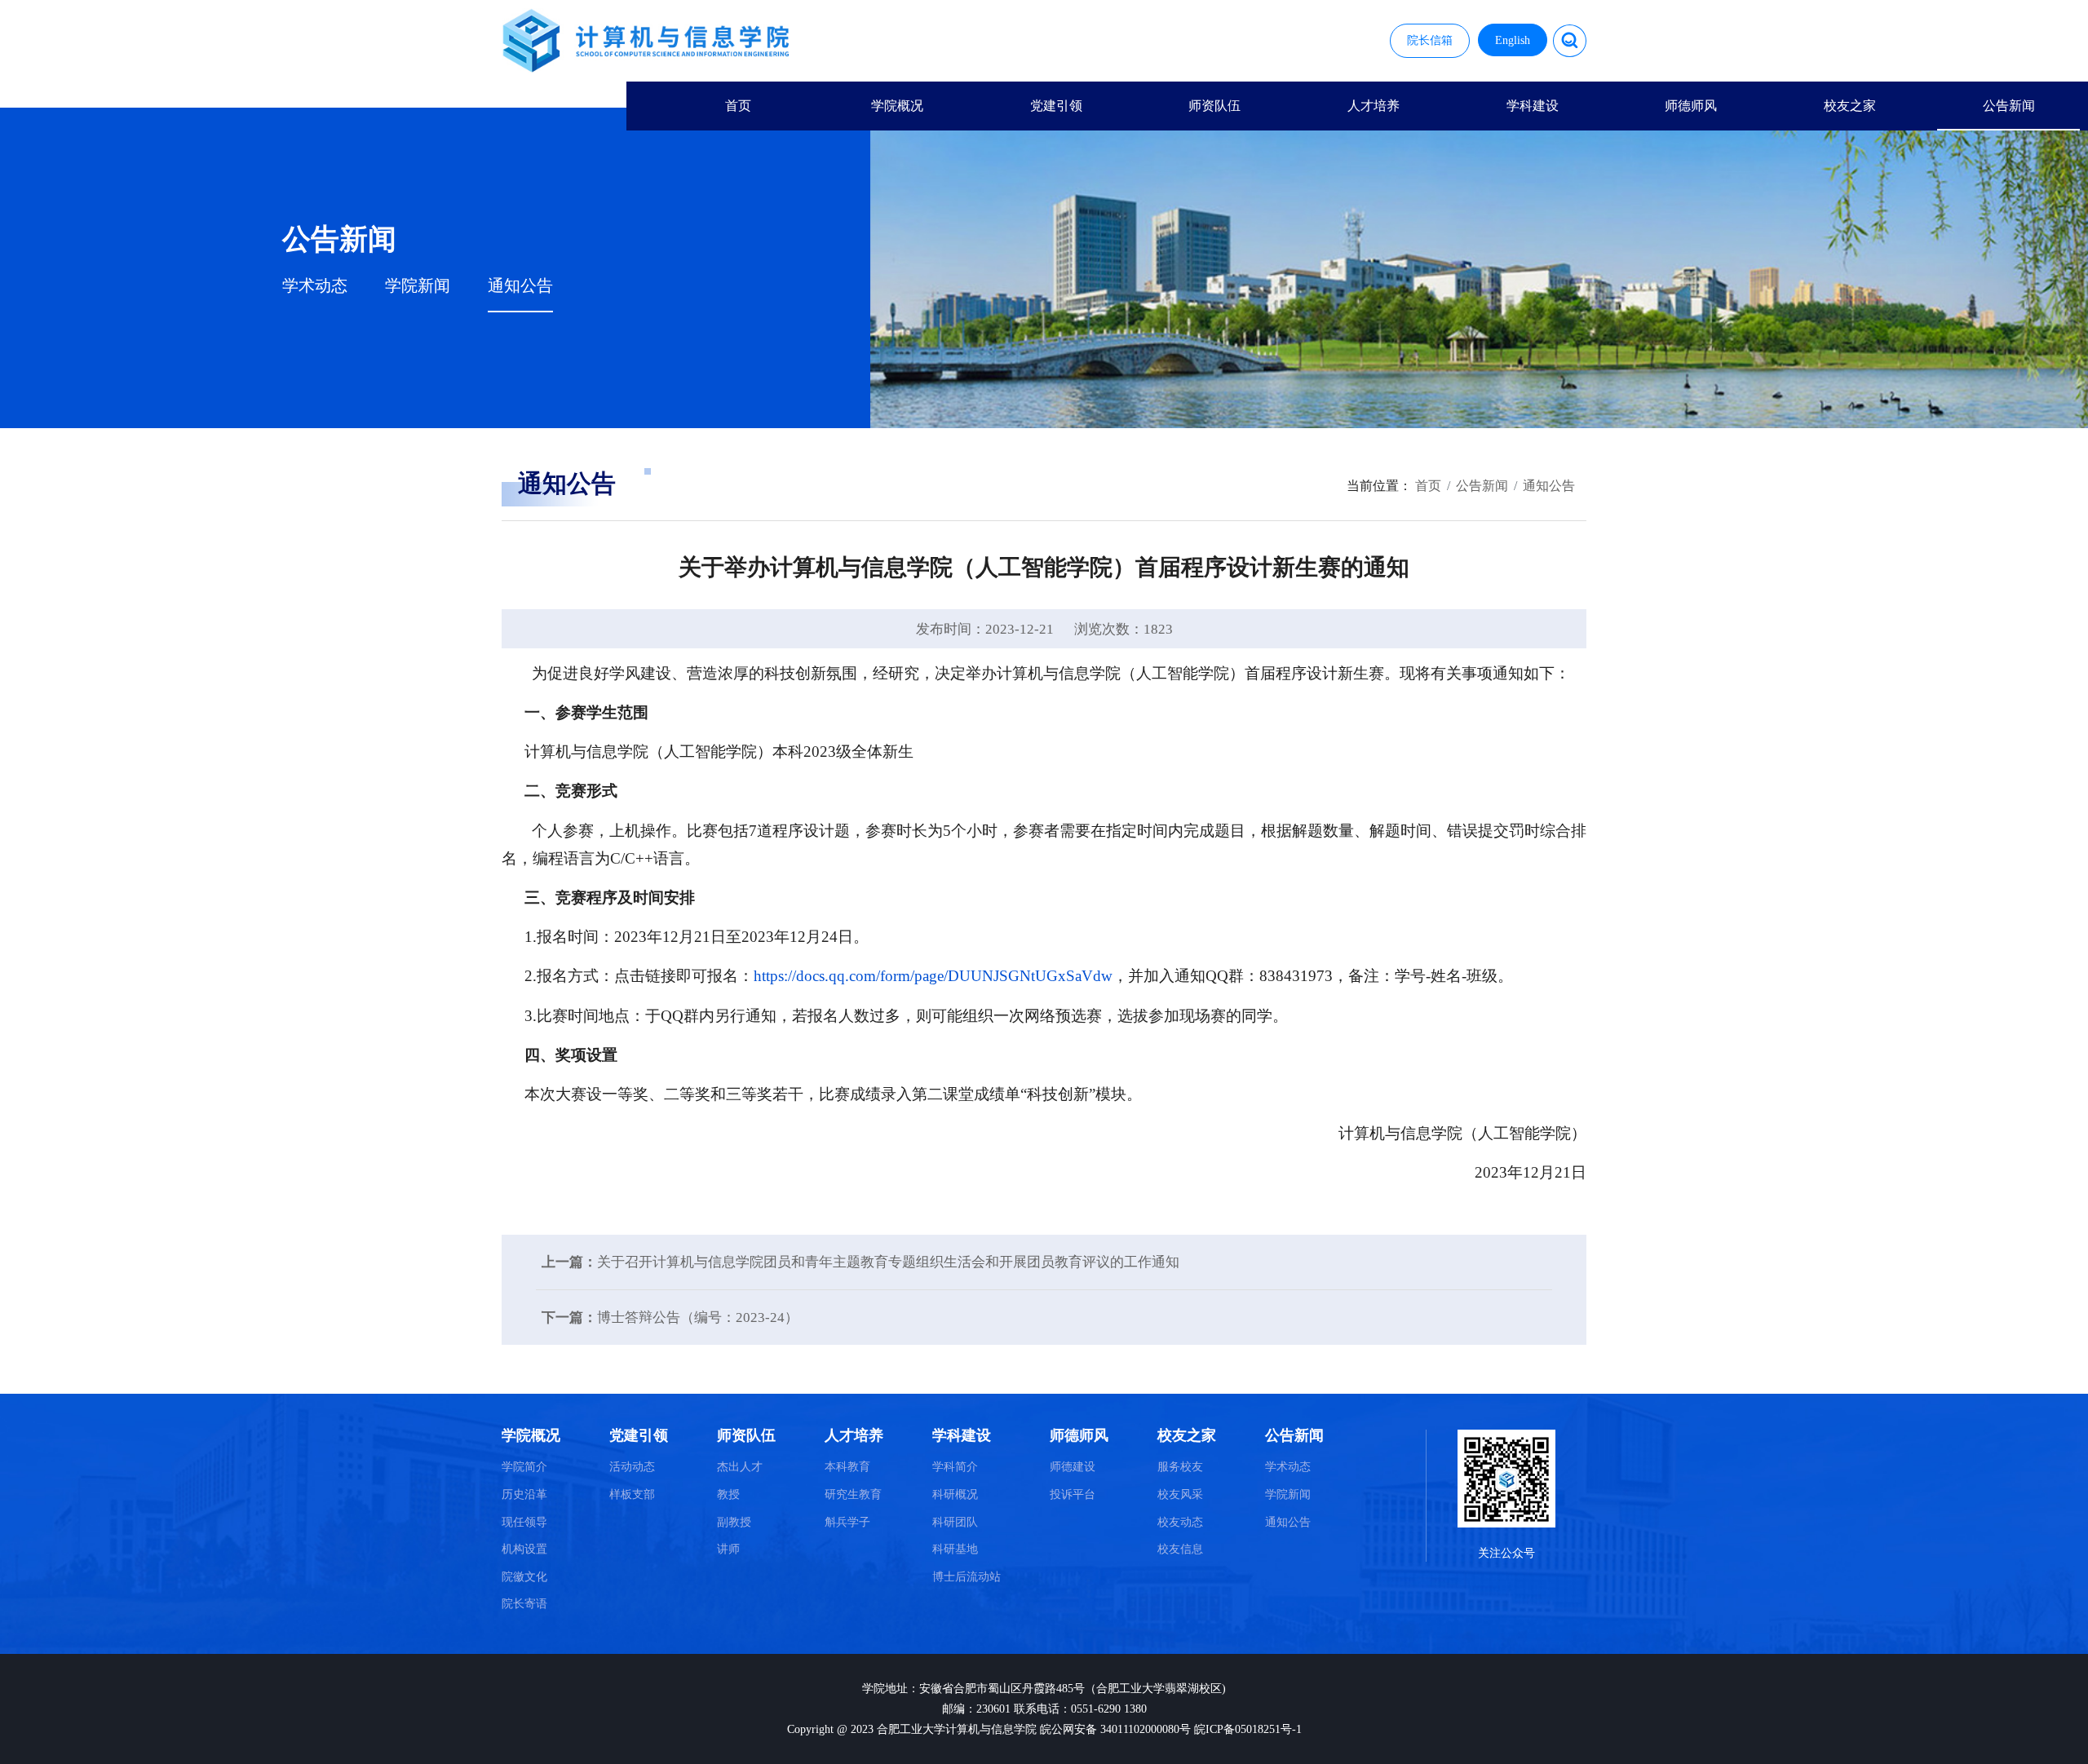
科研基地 (955, 1549)
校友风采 (1180, 1494)
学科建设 (1533, 106)
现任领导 (524, 1522)
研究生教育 (853, 1494)
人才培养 (1374, 106)
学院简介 (524, 1467)
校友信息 (1180, 1549)
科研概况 (955, 1494)
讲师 (728, 1549)
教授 (728, 1494)
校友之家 (1850, 106)
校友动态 (1180, 1522)
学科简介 (955, 1467)
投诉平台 (1073, 1494)
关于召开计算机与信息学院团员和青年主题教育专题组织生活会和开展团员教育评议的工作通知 (888, 1262)
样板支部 (632, 1494)
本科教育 (847, 1467)
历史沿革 (524, 1494)
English (1513, 40)
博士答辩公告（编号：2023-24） (698, 1317)
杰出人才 (740, 1467)
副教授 (734, 1522)
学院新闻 (418, 286)
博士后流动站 (967, 1577)
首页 (738, 106)
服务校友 (1180, 1467)
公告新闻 (2009, 106)
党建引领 (1056, 106)
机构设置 (524, 1549)
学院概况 (897, 106)
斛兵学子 (847, 1522)
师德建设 (1073, 1467)
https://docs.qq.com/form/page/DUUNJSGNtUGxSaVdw (933, 976)
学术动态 (315, 286)
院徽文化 (524, 1577)
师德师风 (1691, 106)
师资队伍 (1214, 106)
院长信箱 (1430, 40)
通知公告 (520, 286)
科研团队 (955, 1522)
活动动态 (632, 1467)
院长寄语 (524, 1604)
